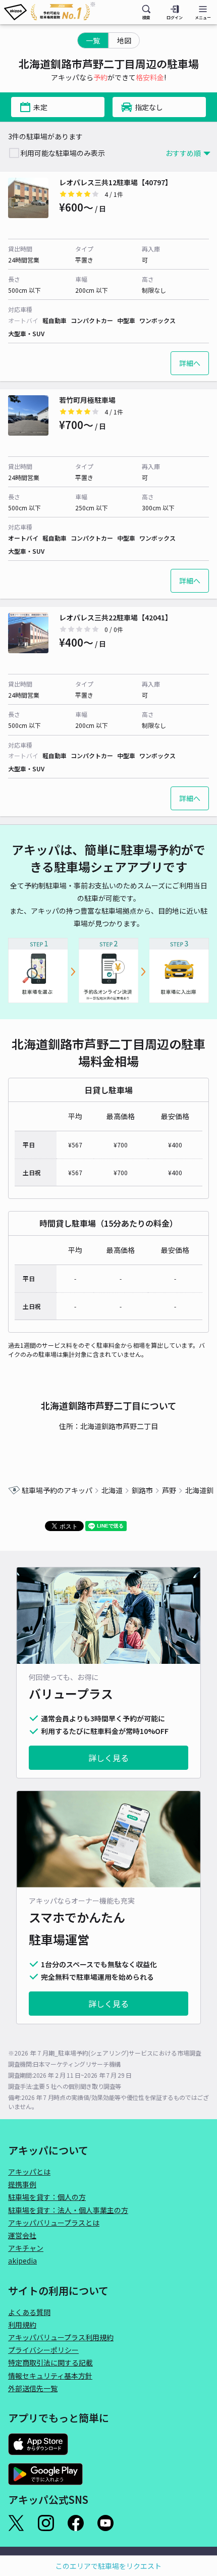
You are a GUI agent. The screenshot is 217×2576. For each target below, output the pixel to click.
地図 (124, 40)
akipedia (22, 2260)
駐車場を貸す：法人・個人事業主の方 (68, 2210)
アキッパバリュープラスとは (54, 2223)
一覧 (93, 40)
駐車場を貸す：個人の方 (47, 2197)
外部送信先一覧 (33, 2388)
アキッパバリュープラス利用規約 (61, 2337)
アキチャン (26, 2248)
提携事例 (22, 2184)
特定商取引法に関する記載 (50, 2362)
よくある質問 (29, 2312)
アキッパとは (29, 2172)
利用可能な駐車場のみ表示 (63, 153)
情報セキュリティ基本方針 (50, 2376)
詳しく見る (108, 1758)
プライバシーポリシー (43, 2350)
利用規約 (22, 2325)
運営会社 (22, 2235)
